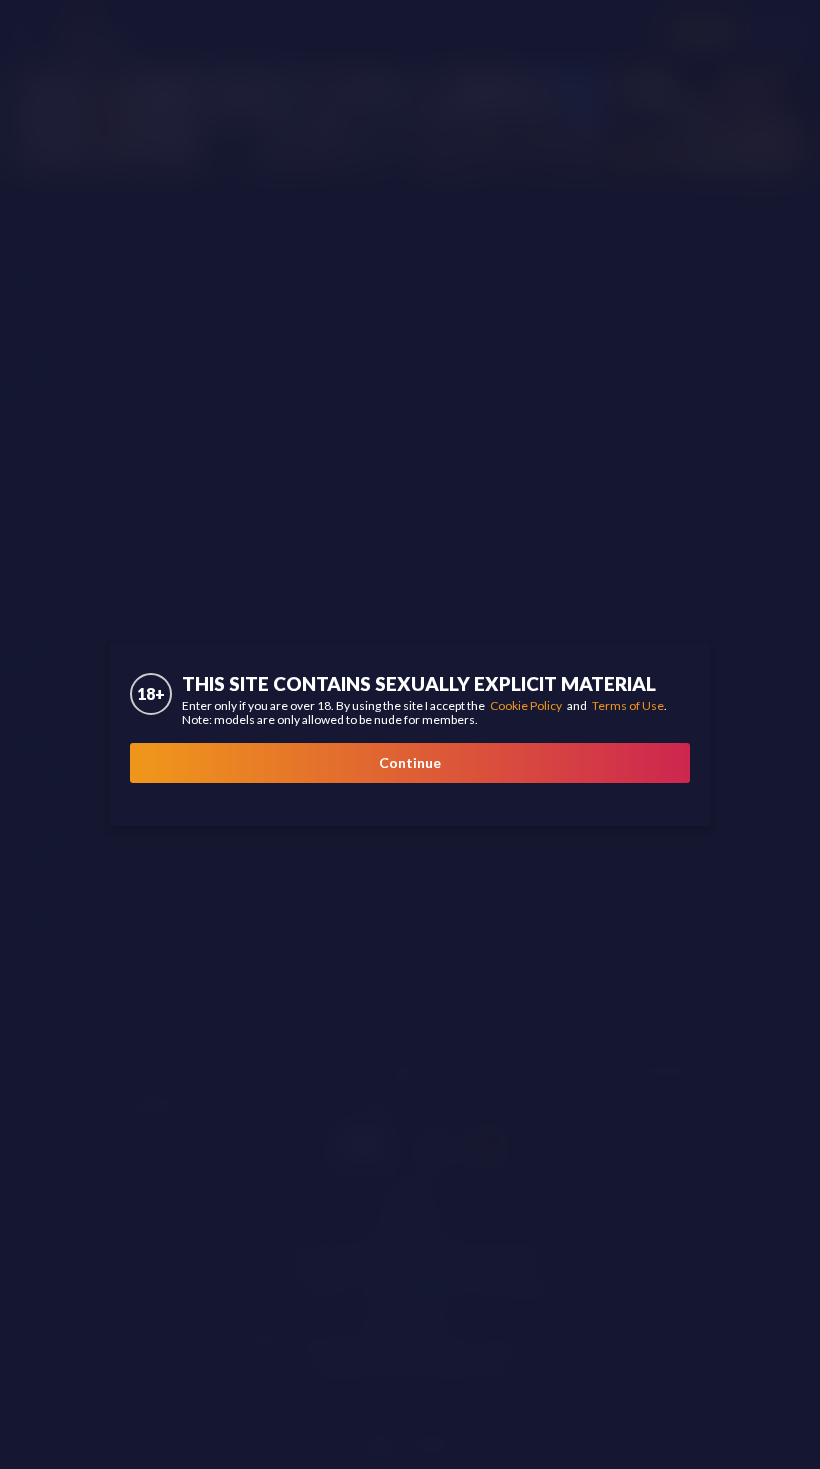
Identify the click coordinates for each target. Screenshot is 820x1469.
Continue (410, 762)
